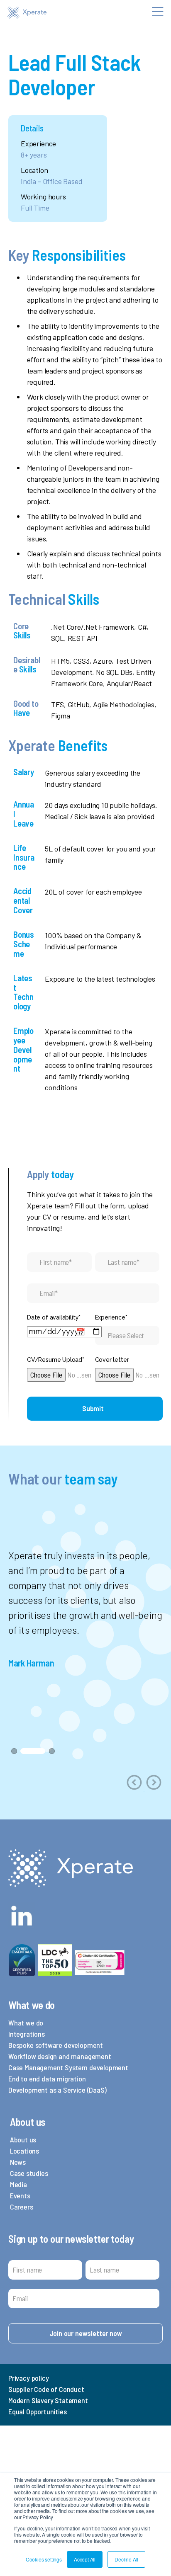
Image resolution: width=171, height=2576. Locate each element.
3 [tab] (52, 1751)
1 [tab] (14, 1751)
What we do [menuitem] (26, 2023)
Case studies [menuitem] (29, 2173)
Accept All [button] (85, 2559)
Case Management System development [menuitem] (68, 2067)
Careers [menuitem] (22, 2207)
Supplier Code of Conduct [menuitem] (46, 2389)
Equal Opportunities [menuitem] (38, 2411)
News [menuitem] (18, 2162)
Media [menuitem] (18, 2184)
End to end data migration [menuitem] (47, 2079)
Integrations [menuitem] (27, 2034)
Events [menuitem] (20, 2195)
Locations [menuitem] (24, 2151)
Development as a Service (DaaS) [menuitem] (57, 2090)
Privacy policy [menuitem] (28, 2378)
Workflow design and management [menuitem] (60, 2056)
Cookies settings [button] (44, 2559)
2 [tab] (33, 1751)
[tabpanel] (85, 1609)
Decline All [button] (126, 2559)
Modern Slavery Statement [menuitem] (48, 2400)
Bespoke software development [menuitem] (56, 2045)
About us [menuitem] (23, 2139)
